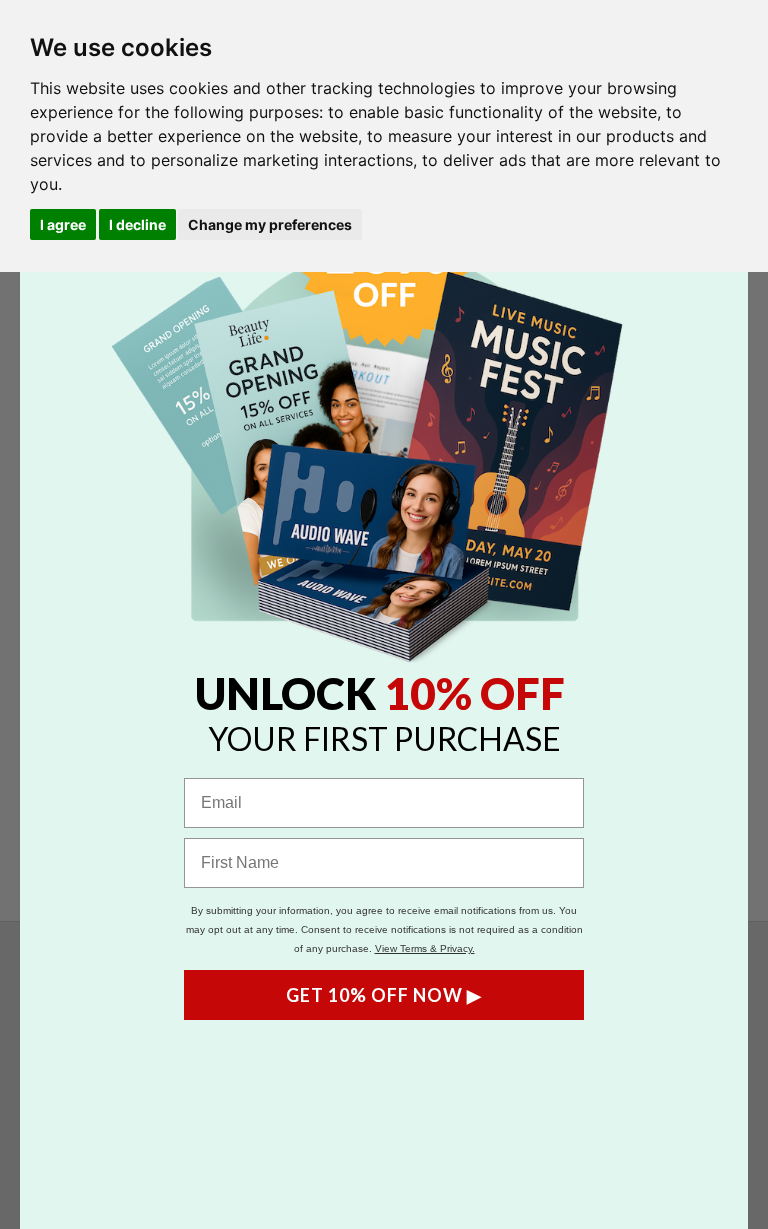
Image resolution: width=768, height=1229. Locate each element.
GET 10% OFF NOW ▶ (384, 995)
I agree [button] (63, 224)
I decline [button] (137, 224)
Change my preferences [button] (270, 224)
